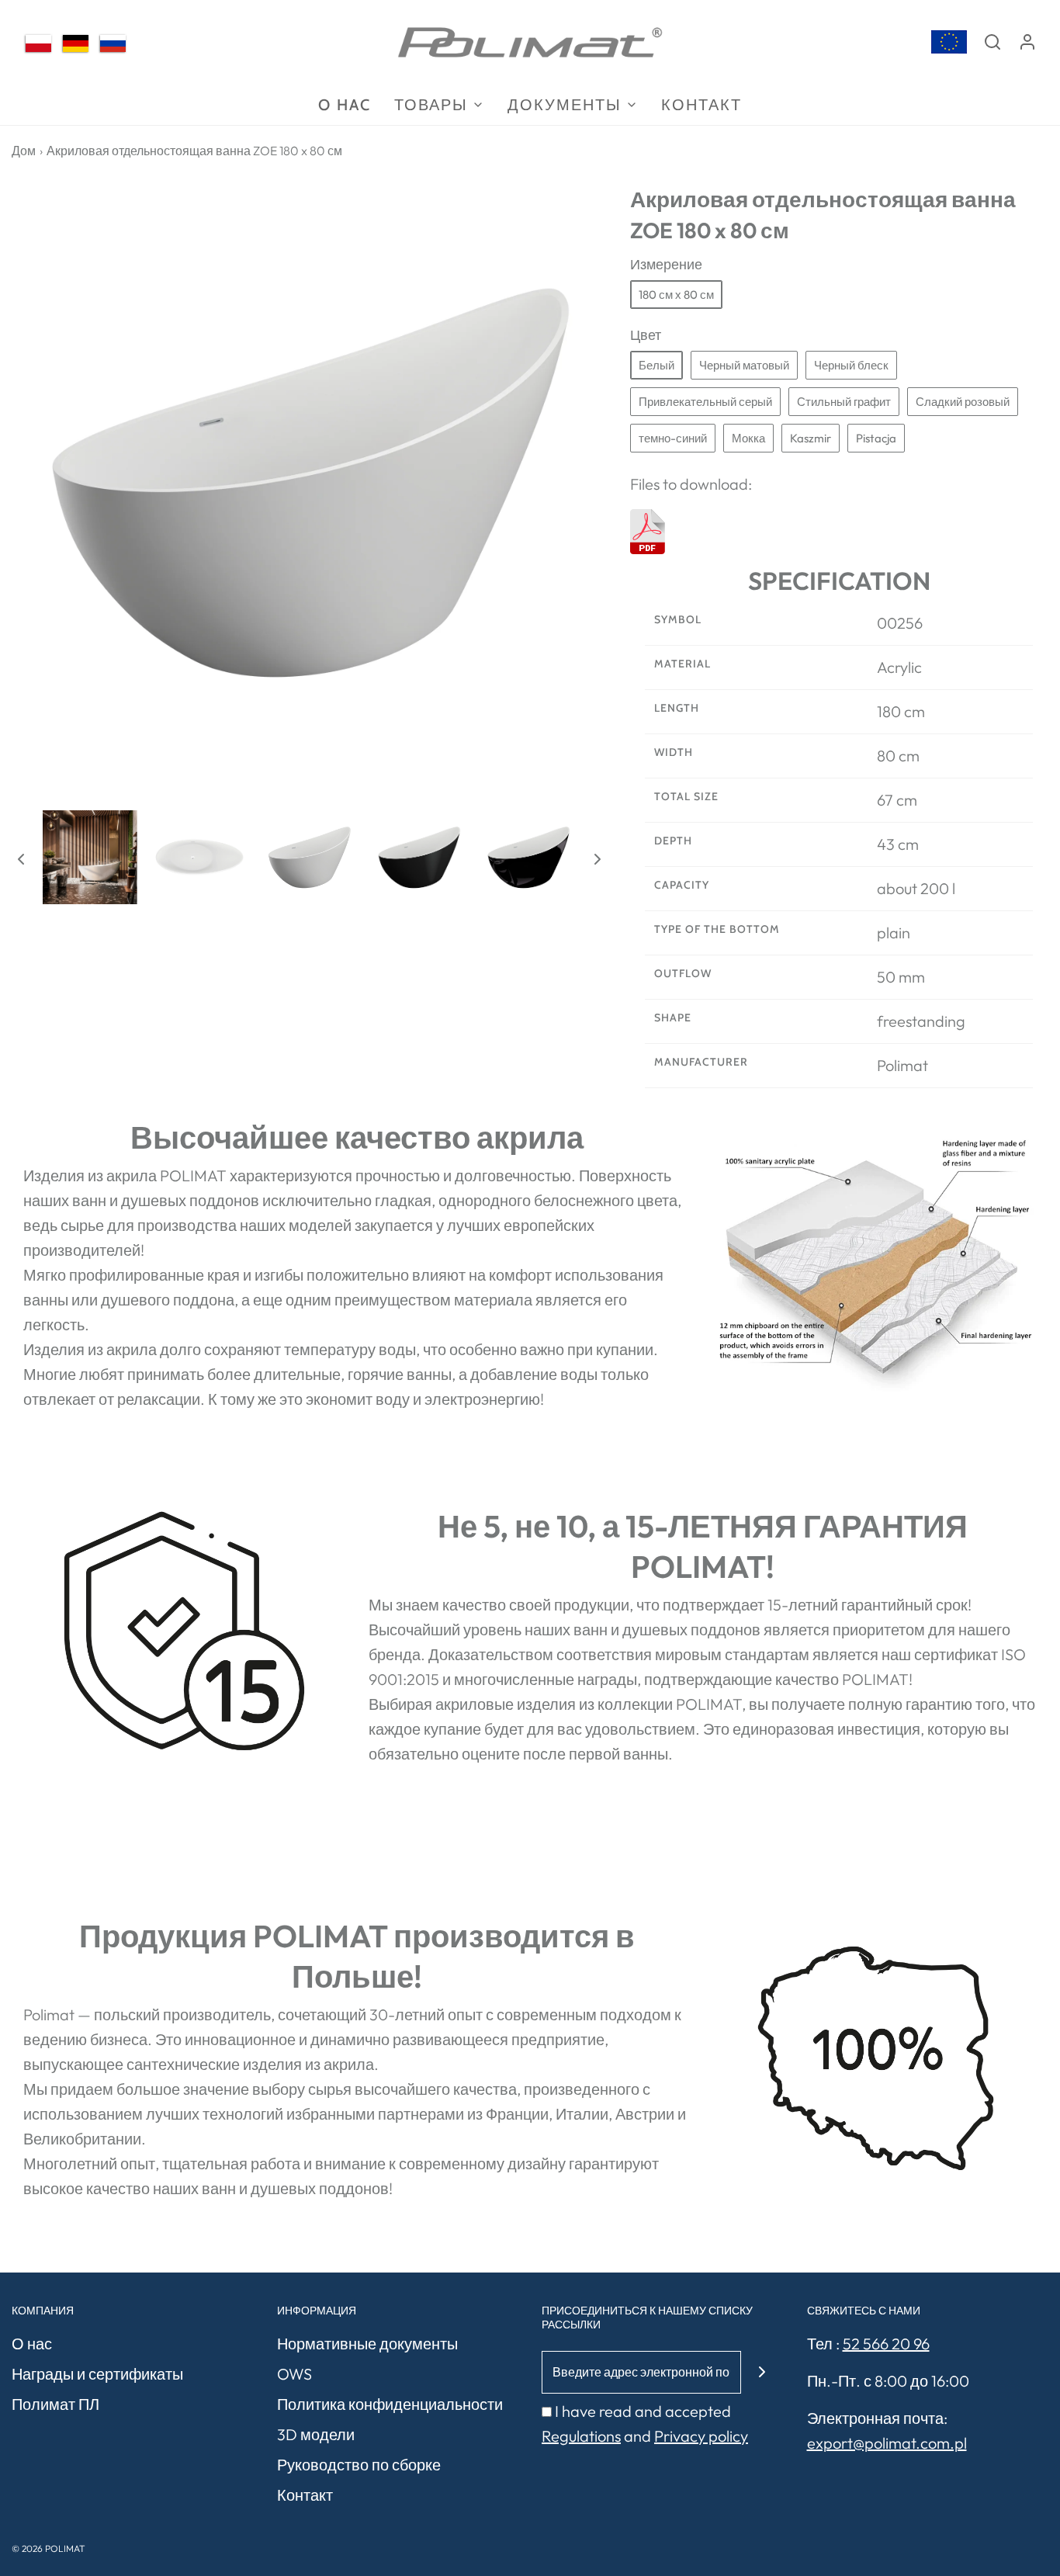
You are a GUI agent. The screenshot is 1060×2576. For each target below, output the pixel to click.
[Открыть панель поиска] (992, 42)
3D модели (316, 2434)
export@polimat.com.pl (887, 2443)
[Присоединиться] (762, 2372)
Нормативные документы (367, 2344)
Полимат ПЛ (55, 2404)
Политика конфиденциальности (390, 2404)
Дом (24, 151)
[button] (21, 858)
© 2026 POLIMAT (48, 2548)
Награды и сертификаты (97, 2374)
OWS (294, 2374)
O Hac (345, 105)
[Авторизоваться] (1027, 42)
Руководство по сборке (359, 2465)
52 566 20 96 (886, 2344)
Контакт (701, 105)
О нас (32, 2344)
